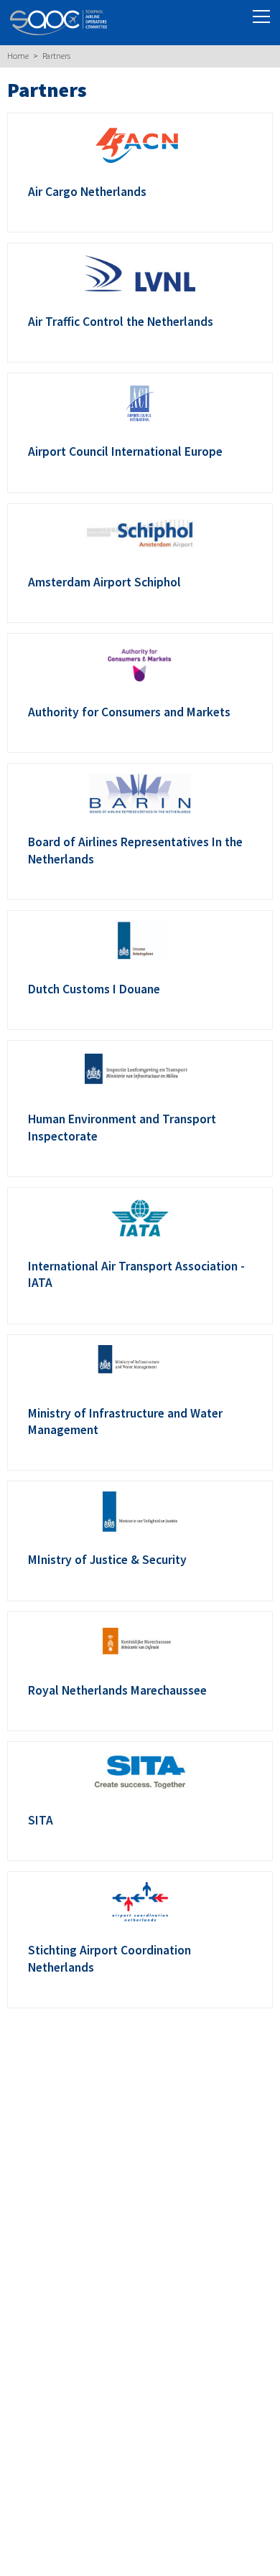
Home (18, 56)
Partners (56, 56)
